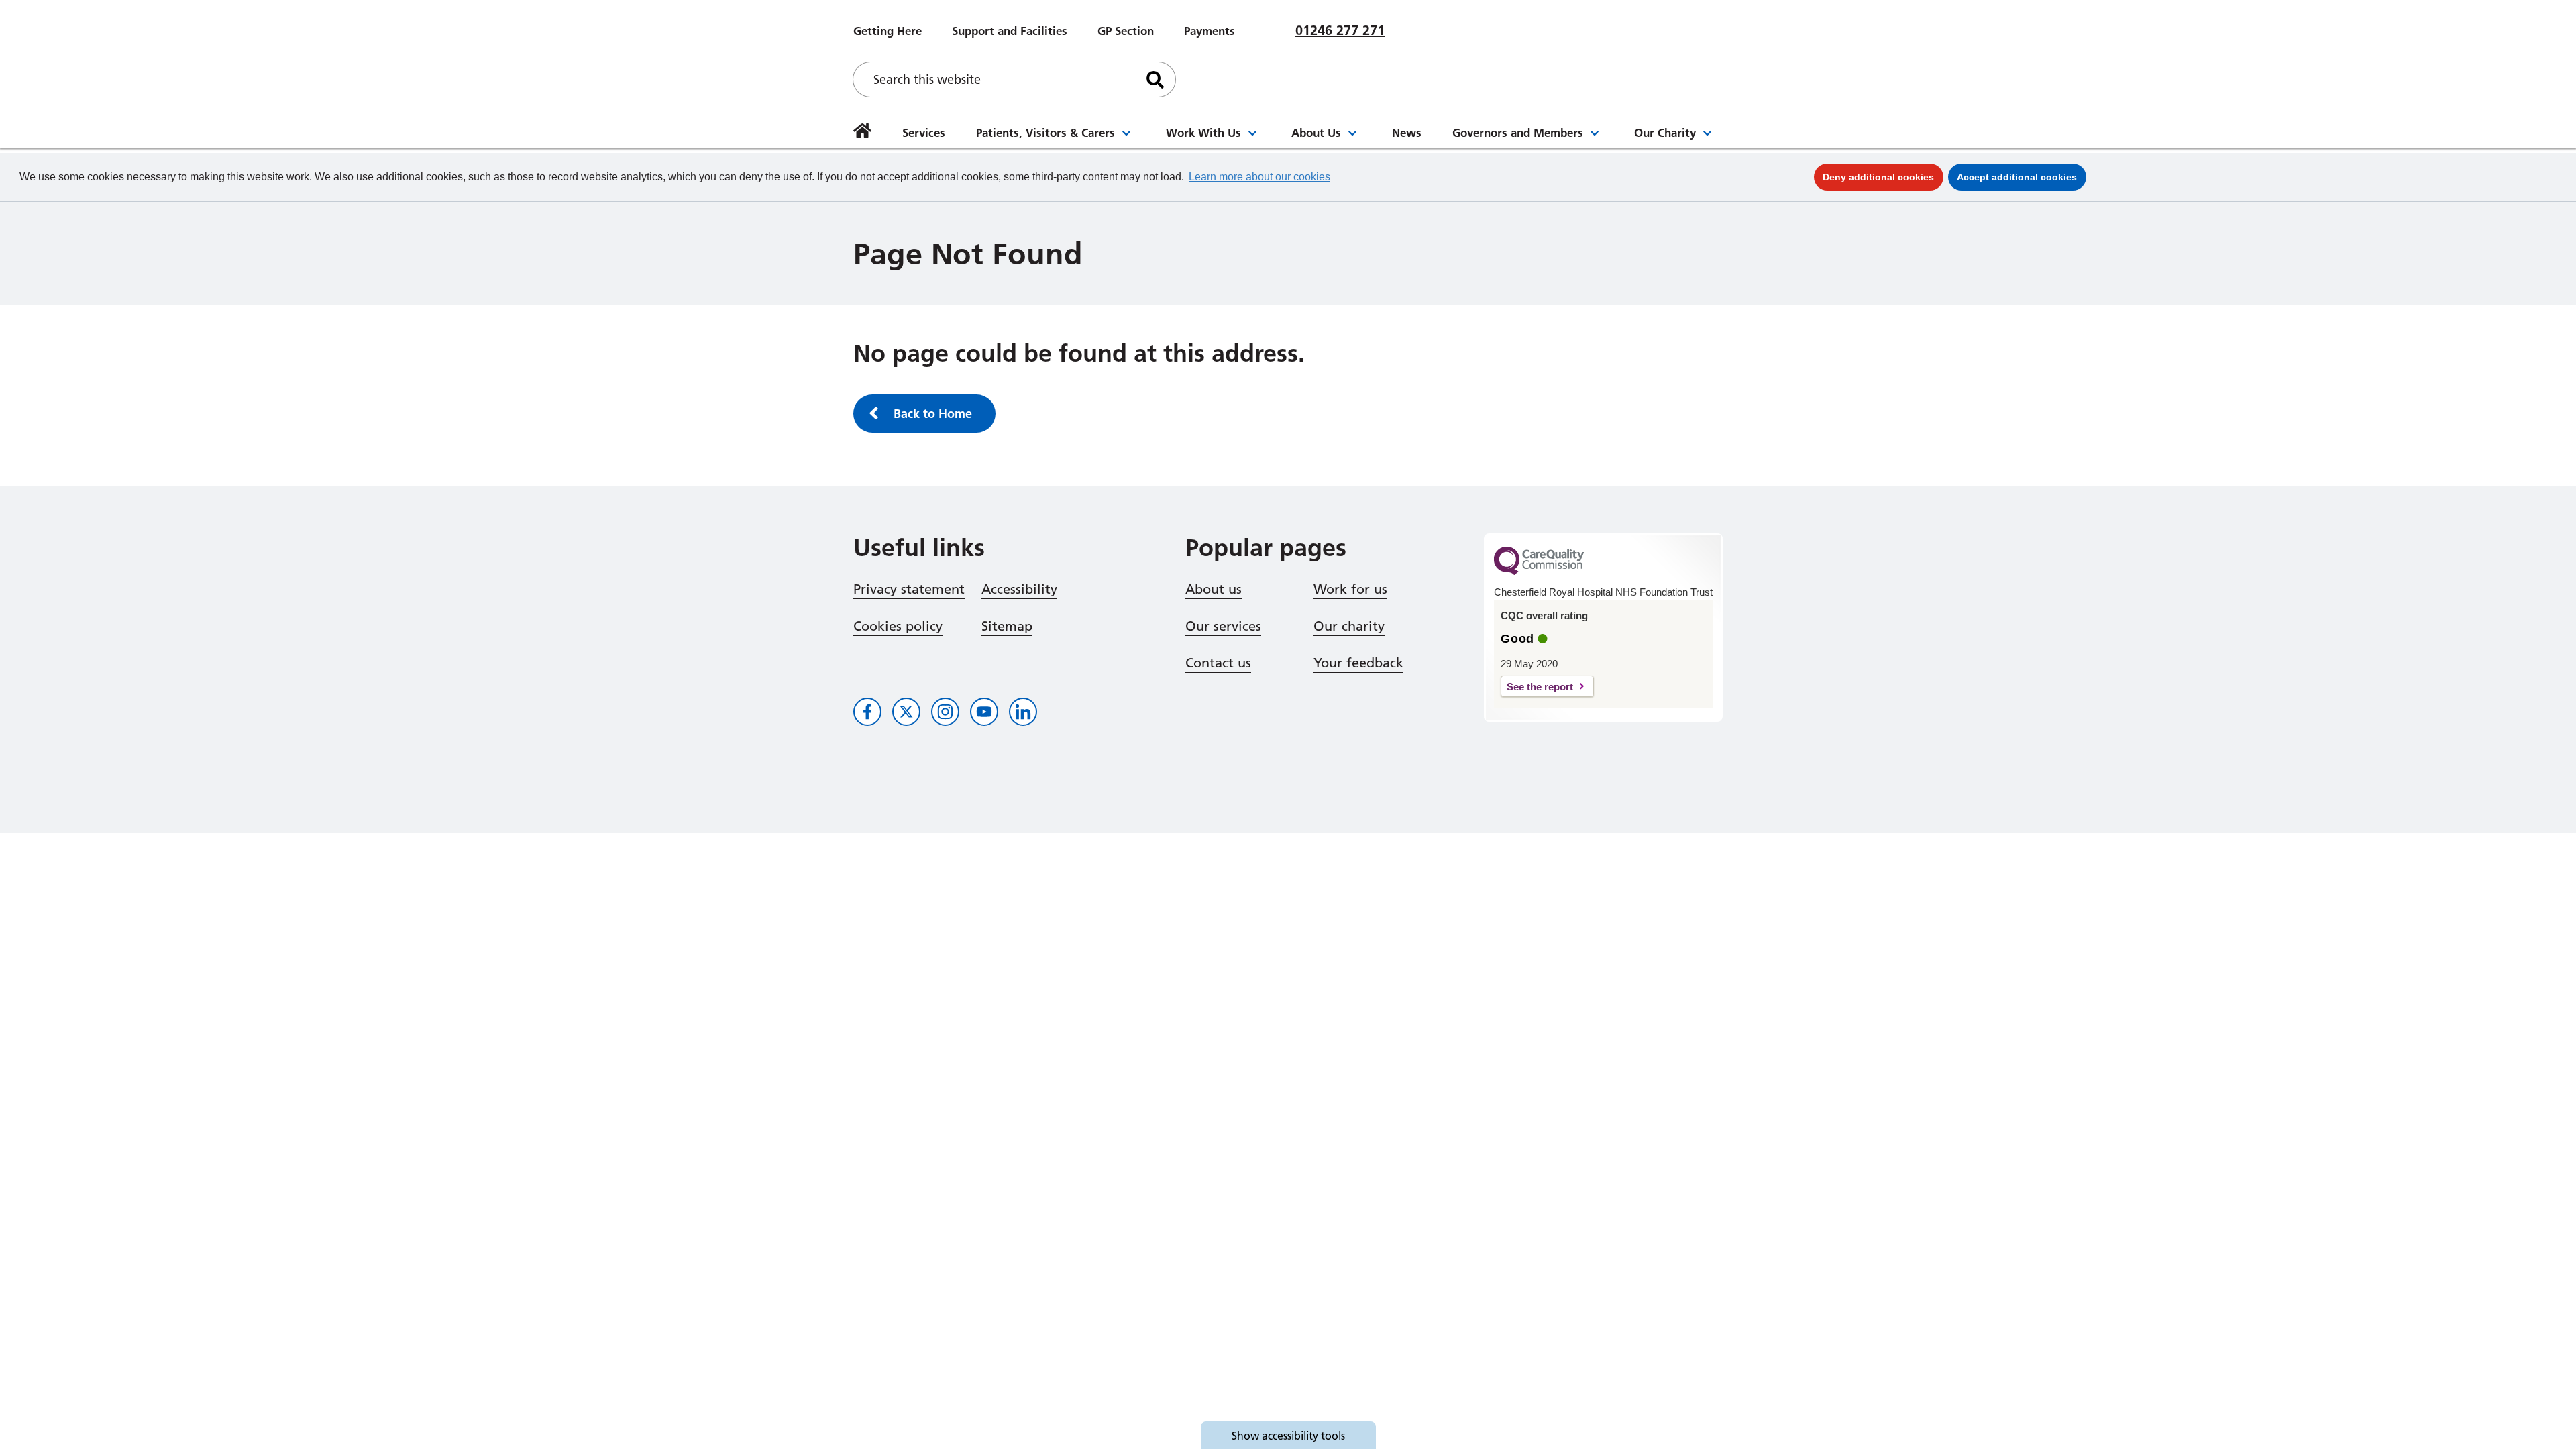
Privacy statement (909, 589)
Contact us (1218, 663)
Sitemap (1007, 626)
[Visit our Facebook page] (867, 712)
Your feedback (1358, 663)
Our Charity (1665, 132)
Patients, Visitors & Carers (1045, 132)
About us (1214, 589)
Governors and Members (1518, 132)
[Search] (1155, 79)
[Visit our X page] (906, 712)
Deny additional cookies (1883, 177)
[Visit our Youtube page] (984, 712)
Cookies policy (898, 626)
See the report (1540, 687)
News (1407, 132)
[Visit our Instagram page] (945, 712)
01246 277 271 (1340, 30)
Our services (1223, 626)
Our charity (1349, 626)
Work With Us (1203, 132)
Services (924, 132)
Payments (1210, 31)
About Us (1316, 132)
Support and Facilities (1010, 31)
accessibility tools (1288, 1436)
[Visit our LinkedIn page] (1023, 712)
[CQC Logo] (1539, 572)
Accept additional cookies (2022, 177)
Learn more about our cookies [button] (1259, 177)
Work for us (1350, 589)
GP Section (1126, 31)
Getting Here (888, 31)
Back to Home (933, 414)
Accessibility (1019, 589)
